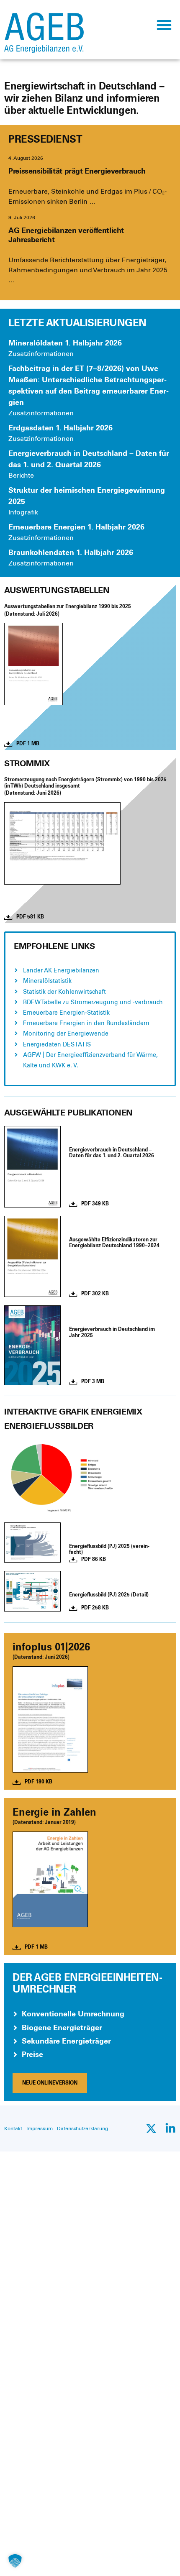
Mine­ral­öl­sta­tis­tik (47, 981)
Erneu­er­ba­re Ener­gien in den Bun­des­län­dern (86, 1023)
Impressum (40, 2128)
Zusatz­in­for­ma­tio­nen (41, 354)
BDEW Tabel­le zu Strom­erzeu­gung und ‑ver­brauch (93, 1002)
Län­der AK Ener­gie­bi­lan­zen (61, 971)
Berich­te (21, 475)
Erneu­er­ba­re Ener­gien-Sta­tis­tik (66, 1013)
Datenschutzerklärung (82, 2128)
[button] (164, 24)
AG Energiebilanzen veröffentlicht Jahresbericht (66, 235)
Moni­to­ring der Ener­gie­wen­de (66, 1034)
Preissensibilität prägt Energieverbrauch (77, 171)
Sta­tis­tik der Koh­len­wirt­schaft (64, 992)
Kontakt (13, 2128)
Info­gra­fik (23, 512)
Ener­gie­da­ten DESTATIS (57, 1045)
